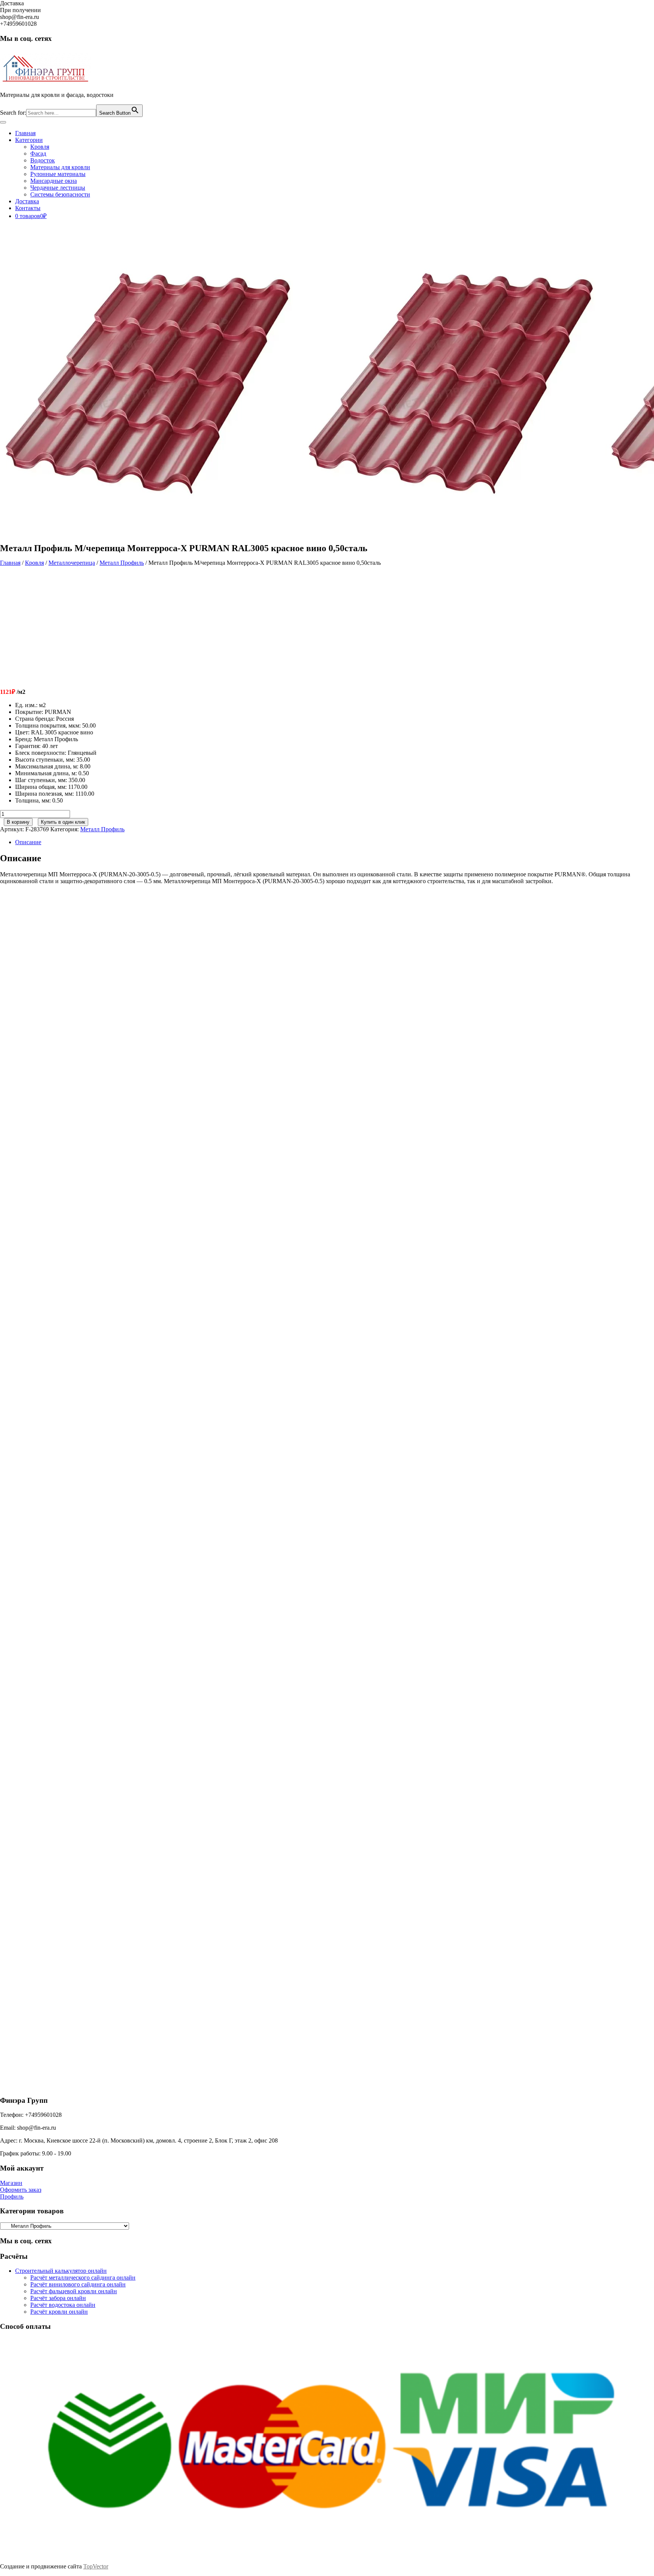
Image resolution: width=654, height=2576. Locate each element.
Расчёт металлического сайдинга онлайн (83, 2278)
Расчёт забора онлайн (58, 2298)
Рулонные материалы (58, 174)
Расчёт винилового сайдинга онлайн (78, 2284)
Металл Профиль (122, 563)
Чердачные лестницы (58, 188)
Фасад (38, 154)
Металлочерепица (72, 563)
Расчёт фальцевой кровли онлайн (74, 2291)
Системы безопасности (60, 194)
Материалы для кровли (60, 167)
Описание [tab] (28, 842)
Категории (29, 140)
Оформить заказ (21, 2190)
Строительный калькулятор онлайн (61, 2271)
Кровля (40, 147)
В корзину (18, 822)
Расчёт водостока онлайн (63, 2305)
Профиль (12, 2197)
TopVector (96, 2566)
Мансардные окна (54, 181)
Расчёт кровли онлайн (59, 2312)
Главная (25, 133)
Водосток (43, 160)
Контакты (28, 208)
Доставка (27, 201)
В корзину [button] (73, 1024)
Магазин (11, 2183)
